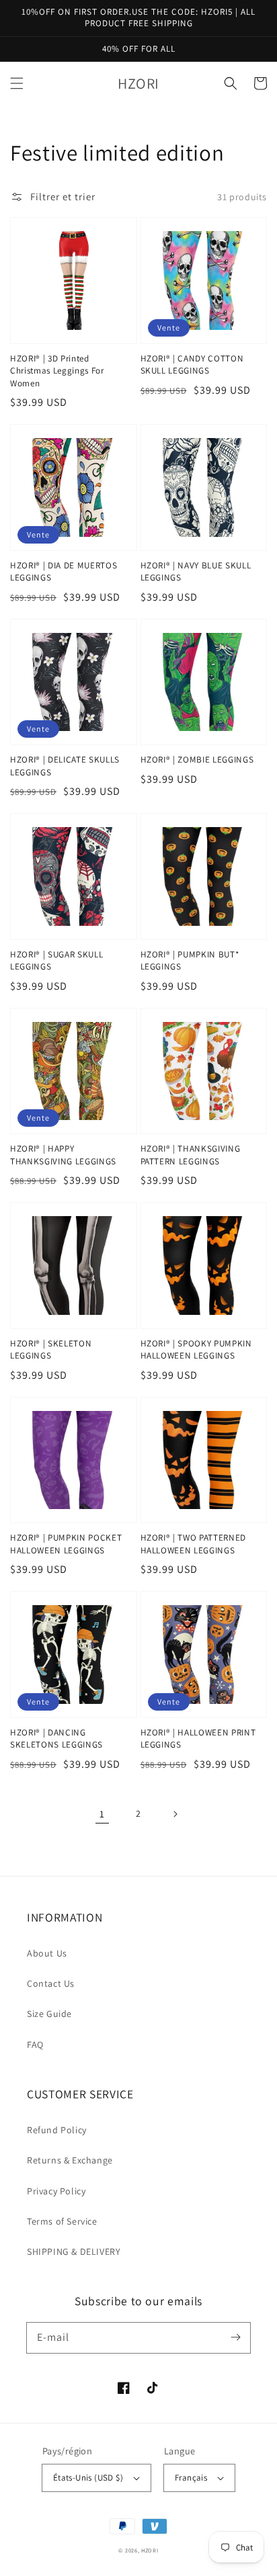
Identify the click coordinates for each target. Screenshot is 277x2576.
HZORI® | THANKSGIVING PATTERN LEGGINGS (191, 1155)
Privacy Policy (56, 2191)
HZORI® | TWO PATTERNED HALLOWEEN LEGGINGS (194, 1544)
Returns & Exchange (70, 2160)
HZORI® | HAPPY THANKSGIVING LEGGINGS (63, 1155)
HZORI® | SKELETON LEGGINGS (51, 1349)
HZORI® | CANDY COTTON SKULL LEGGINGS (192, 364)
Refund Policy (57, 2130)
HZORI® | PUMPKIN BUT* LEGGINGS (190, 960)
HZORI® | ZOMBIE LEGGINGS (197, 760)
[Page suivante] (175, 1814)
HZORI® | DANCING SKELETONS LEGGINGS (56, 1738)
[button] (17, 83)
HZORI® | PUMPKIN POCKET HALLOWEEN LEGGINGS (66, 1544)
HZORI (150, 2550)
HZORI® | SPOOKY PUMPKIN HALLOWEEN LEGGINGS (196, 1349)
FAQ (35, 2045)
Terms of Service (62, 2221)
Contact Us (51, 1983)
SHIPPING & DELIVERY (74, 2251)
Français (191, 2478)
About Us (47, 1953)
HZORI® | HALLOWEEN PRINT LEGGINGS (198, 1738)
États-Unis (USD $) (88, 2478)
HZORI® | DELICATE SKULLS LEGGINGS (65, 766)
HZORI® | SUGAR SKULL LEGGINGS (56, 960)
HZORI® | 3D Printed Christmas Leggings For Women (57, 371)
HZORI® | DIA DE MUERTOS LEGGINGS (64, 571)
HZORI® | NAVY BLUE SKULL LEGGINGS (196, 571)
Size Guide (49, 2014)
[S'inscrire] (235, 2337)
